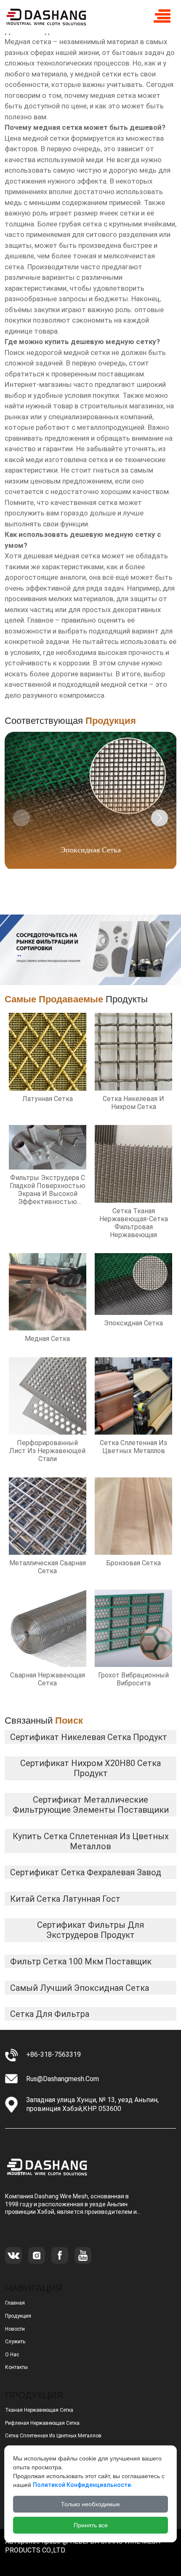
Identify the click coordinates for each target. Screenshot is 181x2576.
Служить (15, 2342)
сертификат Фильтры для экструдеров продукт (90, 1930)
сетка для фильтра (50, 2014)
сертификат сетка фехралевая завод (86, 1872)
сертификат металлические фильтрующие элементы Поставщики (91, 1805)
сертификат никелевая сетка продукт (89, 1737)
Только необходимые (90, 2504)
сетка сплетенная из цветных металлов (53, 2436)
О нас (12, 2355)
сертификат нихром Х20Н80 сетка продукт (90, 1768)
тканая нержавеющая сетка (39, 2410)
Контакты (16, 2367)
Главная (15, 2303)
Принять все (91, 2525)
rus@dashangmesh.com (63, 2079)
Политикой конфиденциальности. (83, 2485)
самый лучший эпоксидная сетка (80, 1988)
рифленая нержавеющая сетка (42, 2423)
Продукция (18, 2316)
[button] (160, 818)
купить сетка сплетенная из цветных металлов (91, 1841)
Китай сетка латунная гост (65, 1899)
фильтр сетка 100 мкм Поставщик (81, 1961)
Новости (15, 2329)
